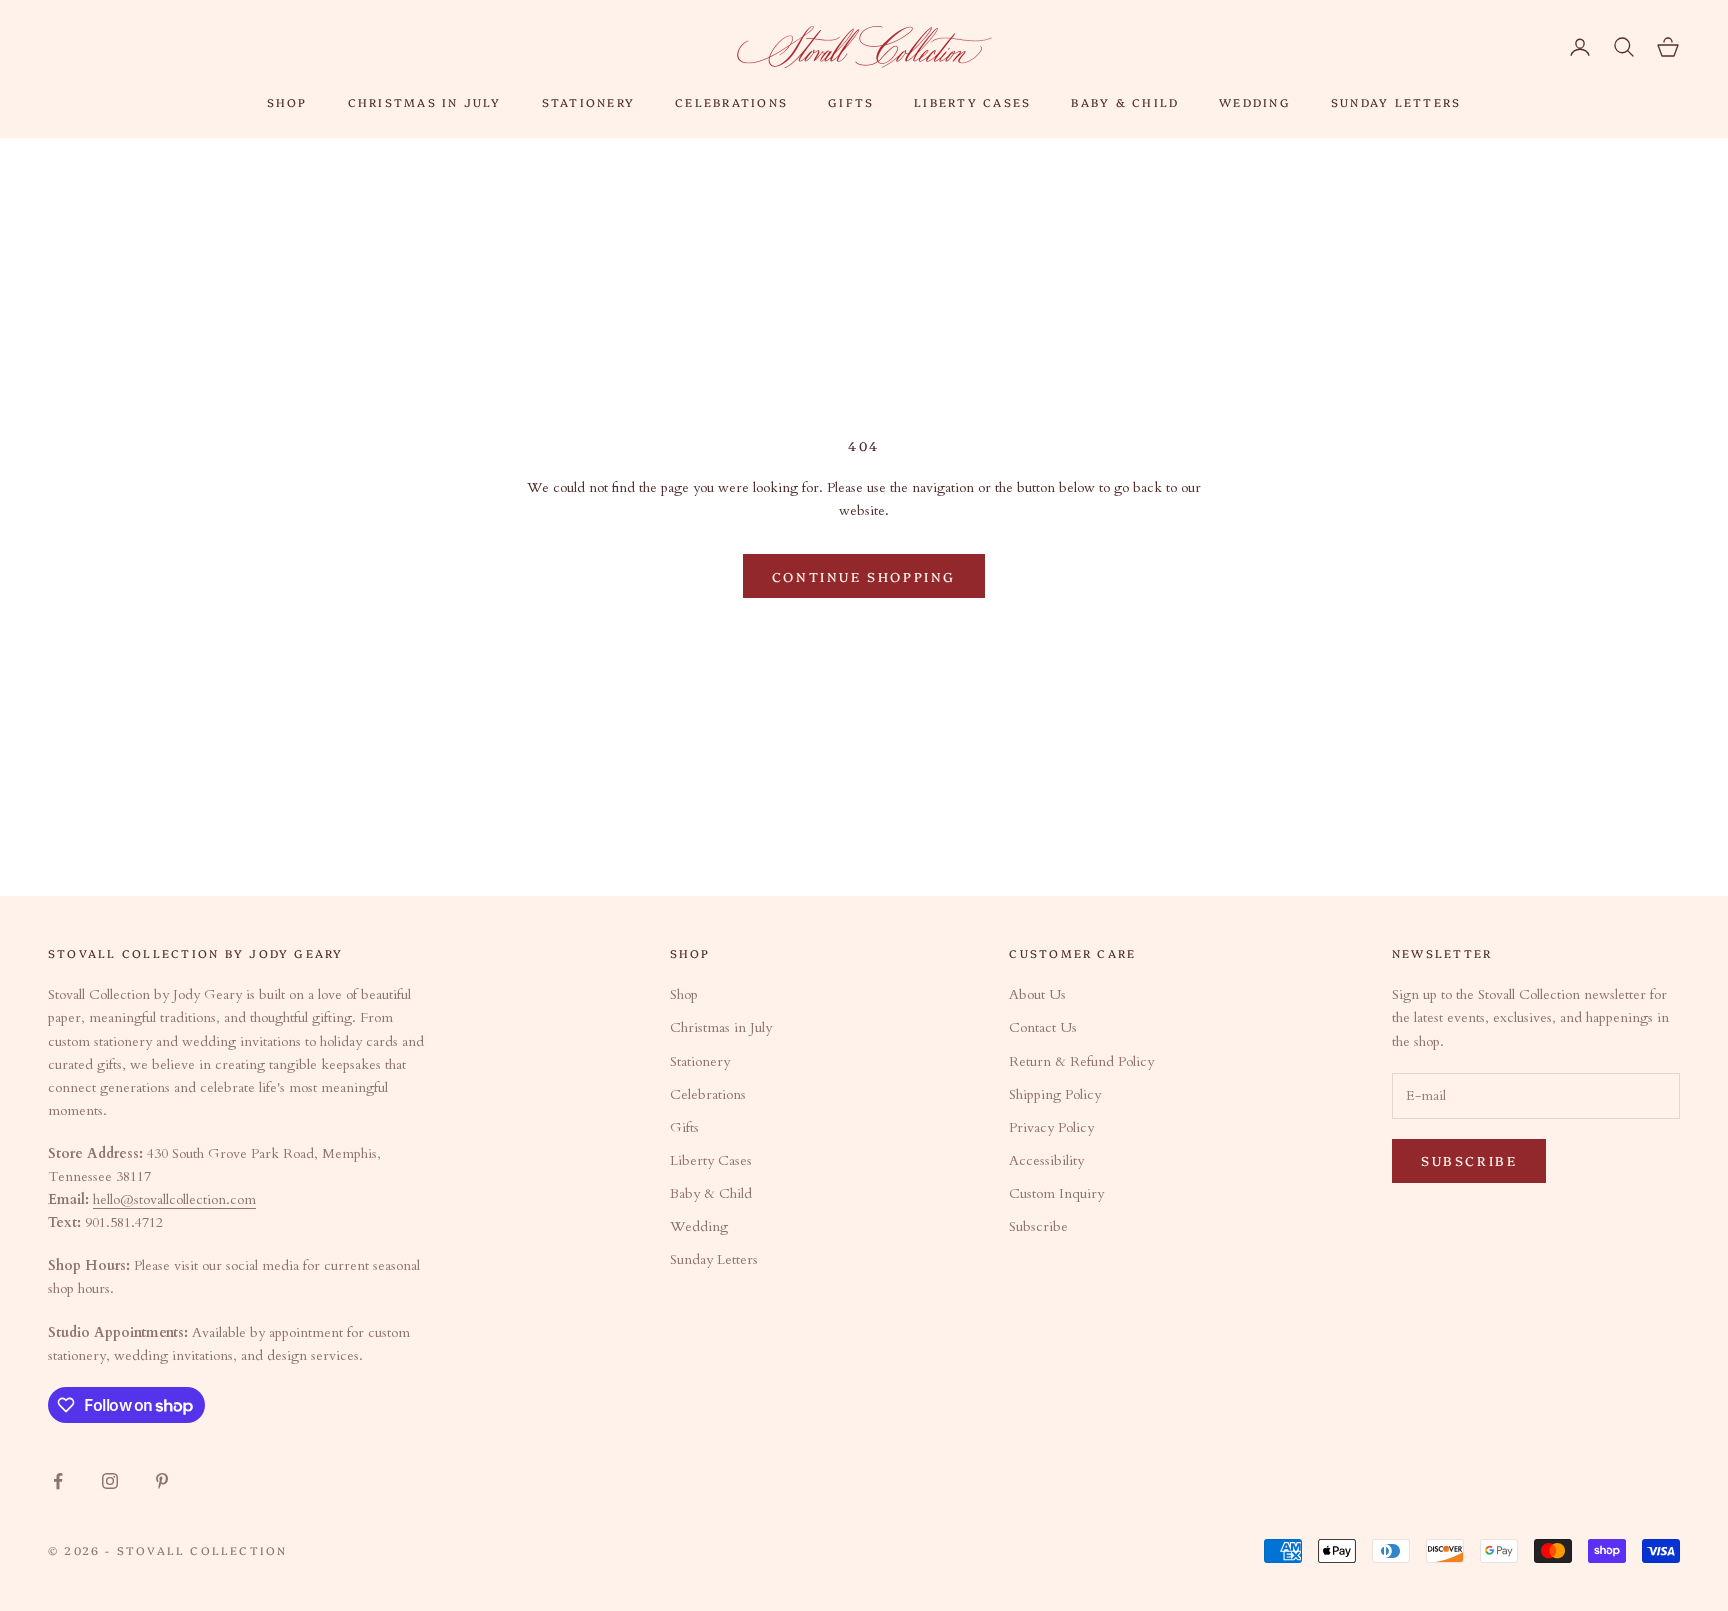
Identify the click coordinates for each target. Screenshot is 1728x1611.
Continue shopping (864, 576)
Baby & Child (1125, 102)
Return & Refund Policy (1081, 1061)
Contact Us (1043, 1027)
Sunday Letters (1396, 102)
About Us (1037, 994)
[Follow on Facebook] (58, 1481)
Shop (287, 102)
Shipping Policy (1055, 1094)
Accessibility (1046, 1160)
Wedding (1255, 102)
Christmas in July (425, 102)
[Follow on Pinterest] (162, 1481)
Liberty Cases (972, 102)
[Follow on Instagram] (110, 1481)
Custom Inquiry (1056, 1193)
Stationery (588, 102)
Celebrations (731, 102)
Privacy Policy (1051, 1127)
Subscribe (1038, 1226)
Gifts (851, 102)
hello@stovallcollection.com (174, 1199)
